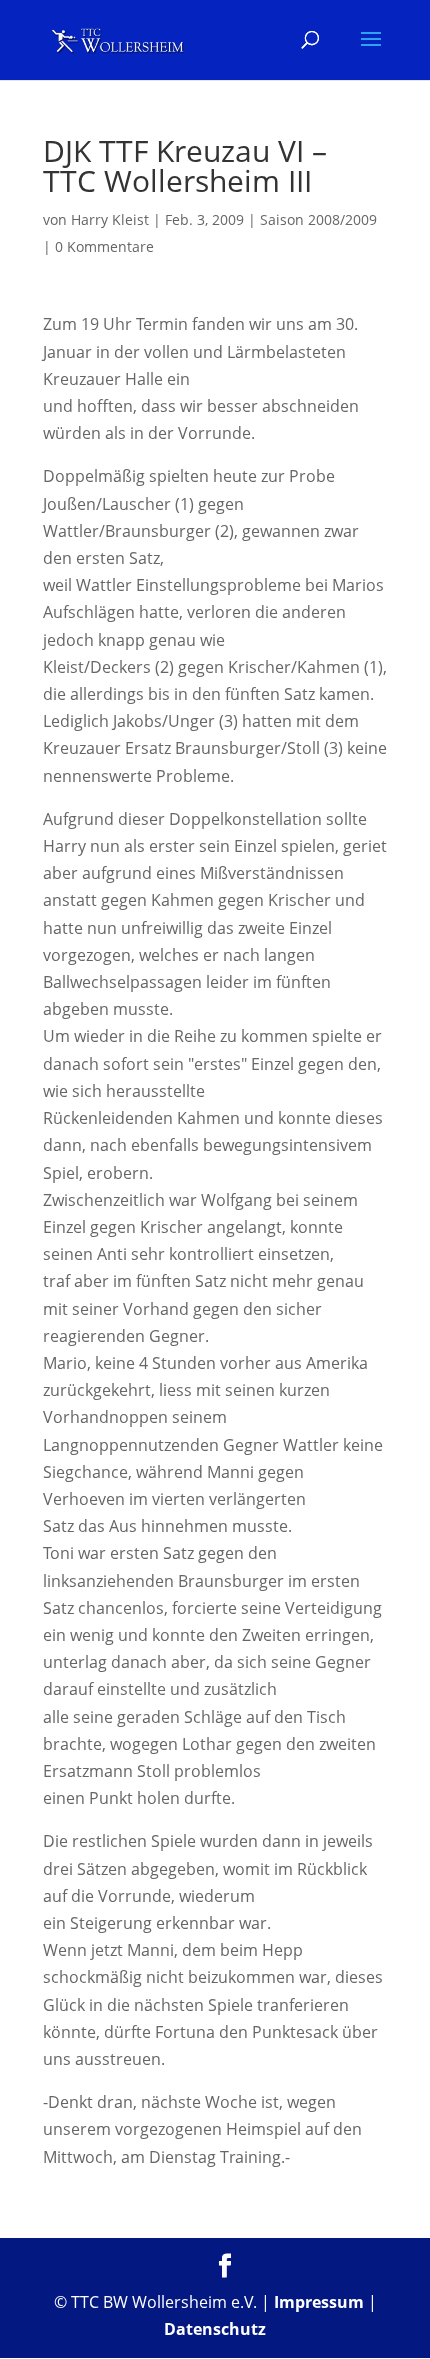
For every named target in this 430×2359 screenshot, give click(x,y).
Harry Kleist (110, 219)
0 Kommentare (104, 246)
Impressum (319, 2302)
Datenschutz (215, 2329)
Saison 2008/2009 (318, 219)
